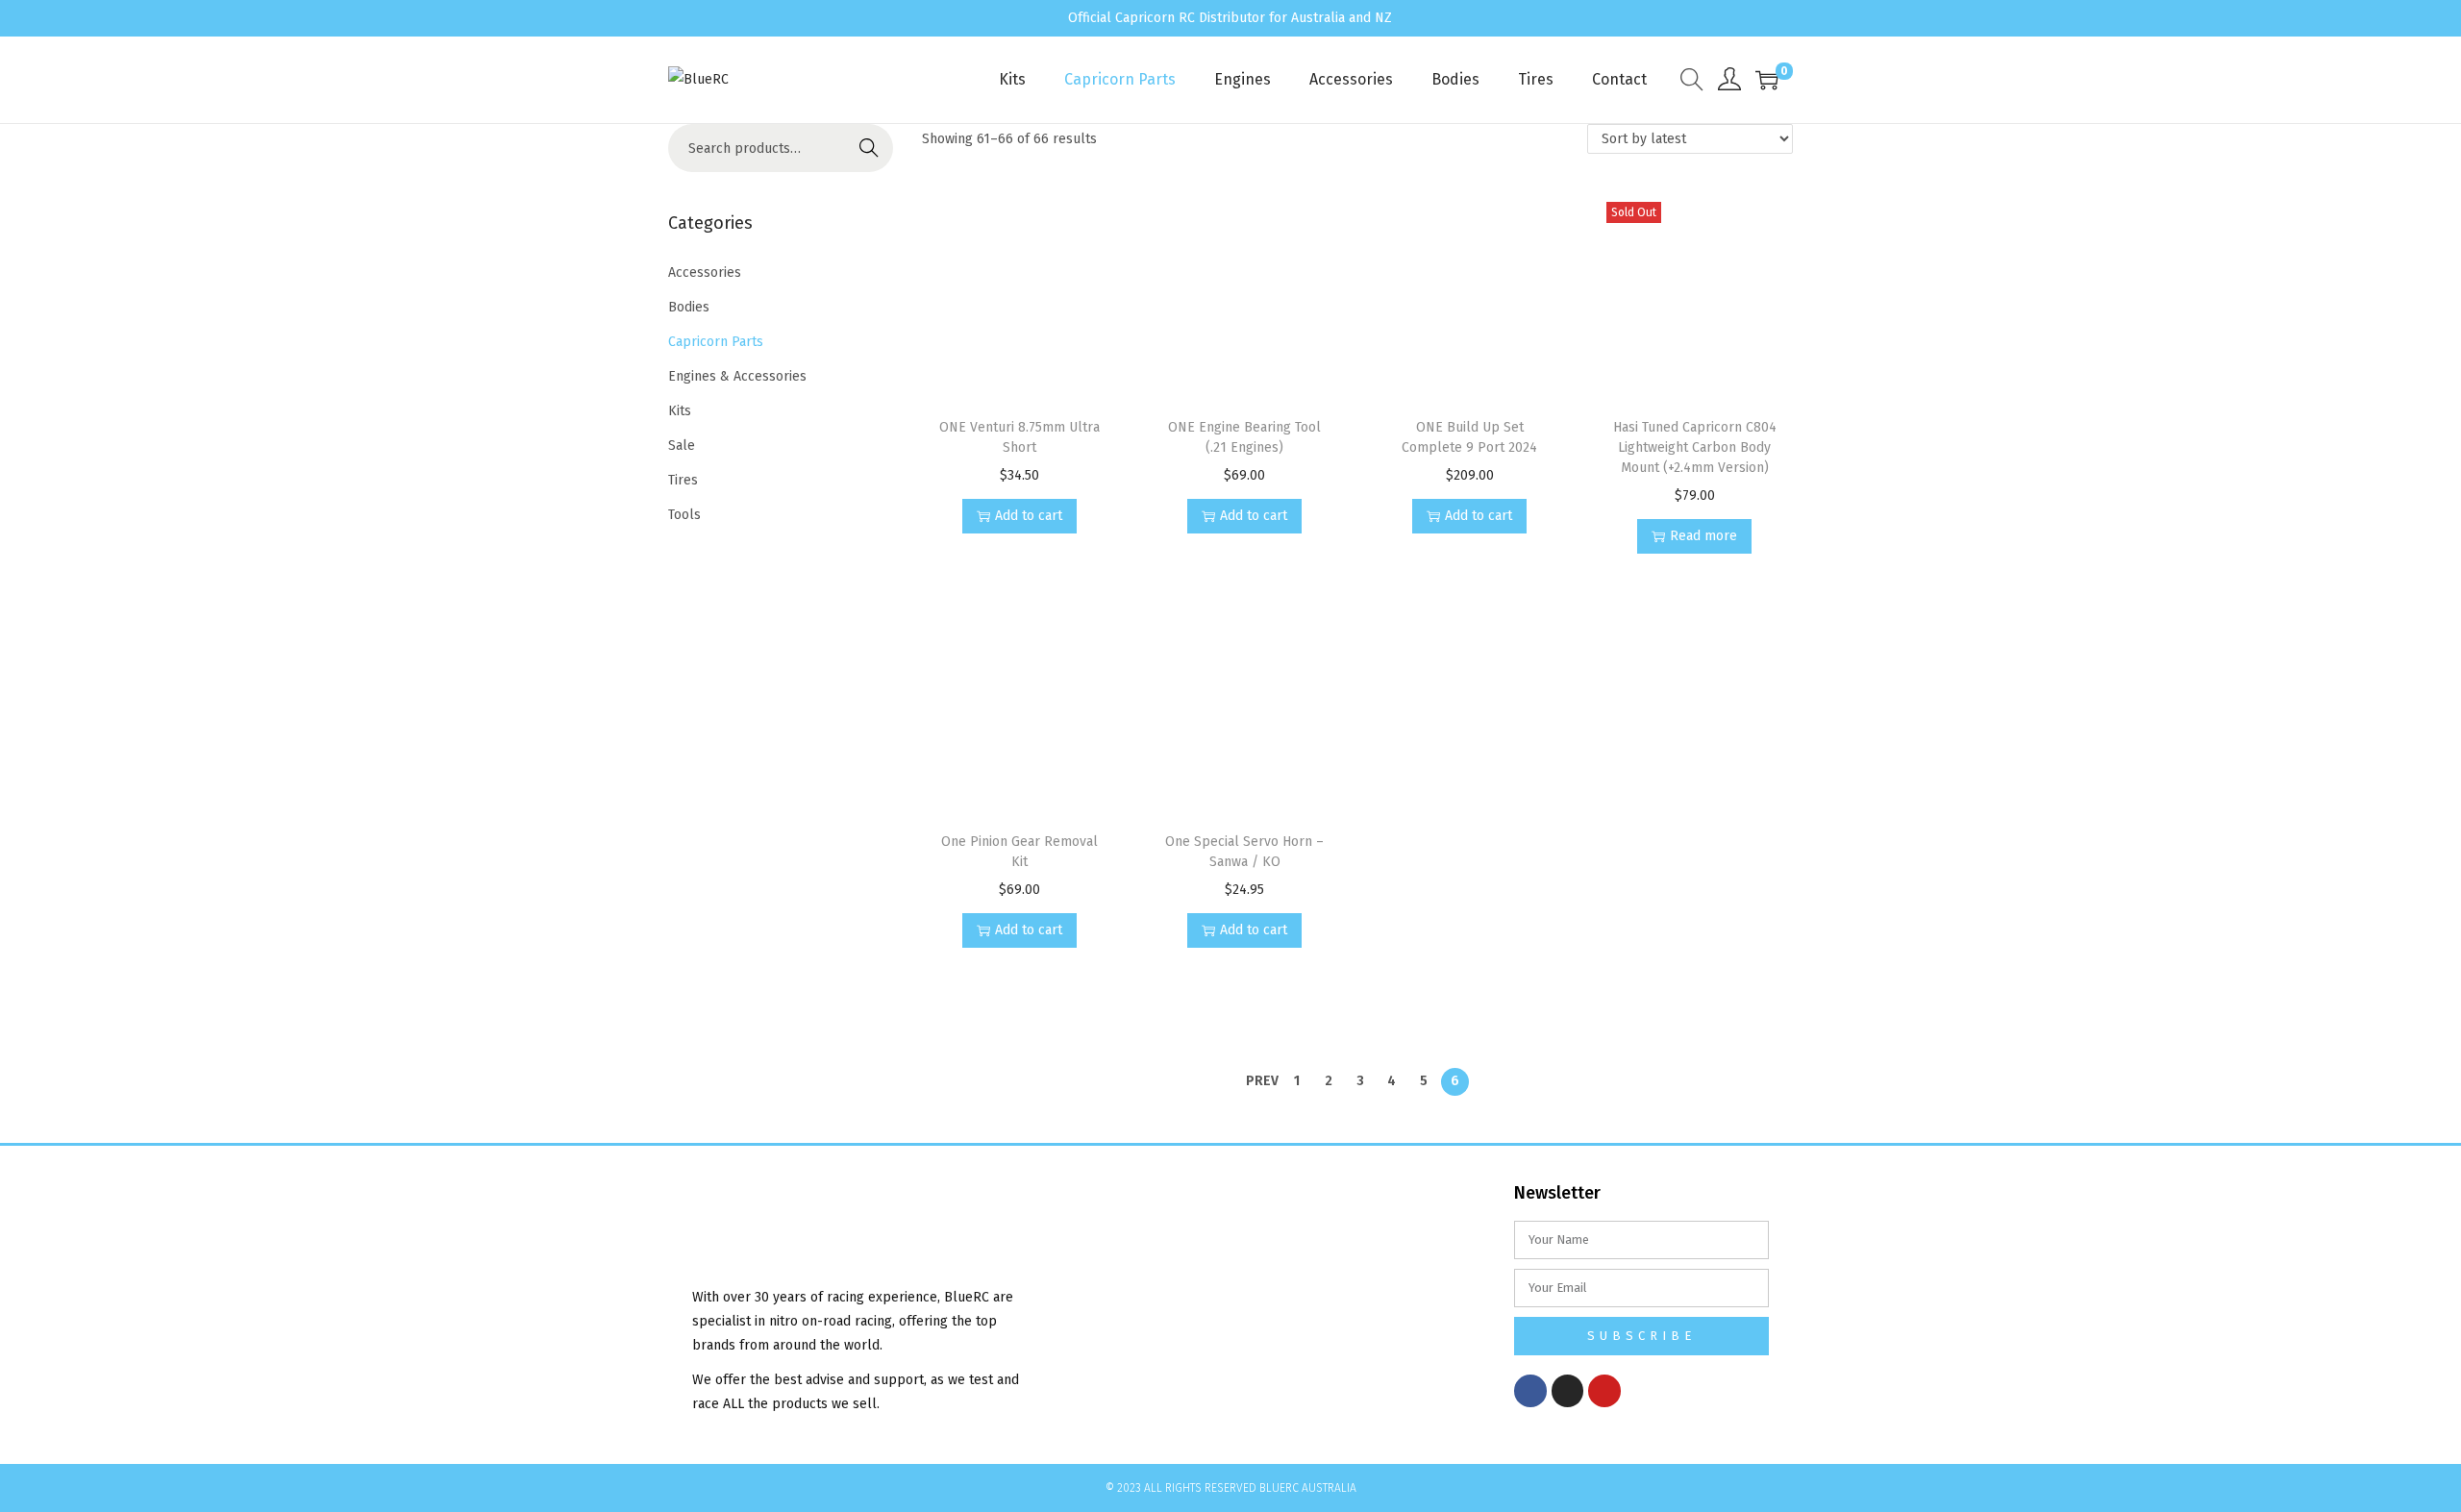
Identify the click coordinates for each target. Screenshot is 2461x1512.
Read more (1703, 536)
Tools (684, 515)
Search (869, 148)
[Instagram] (1568, 1391)
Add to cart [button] (1029, 516)
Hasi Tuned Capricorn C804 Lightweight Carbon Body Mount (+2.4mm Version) (1695, 447)
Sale (682, 446)
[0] (1767, 80)
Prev (1262, 1081)
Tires (683, 480)
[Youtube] (1604, 1391)
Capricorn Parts (716, 342)
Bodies (689, 307)
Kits (680, 411)
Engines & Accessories (737, 376)
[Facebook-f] (1530, 1391)
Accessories (705, 273)
